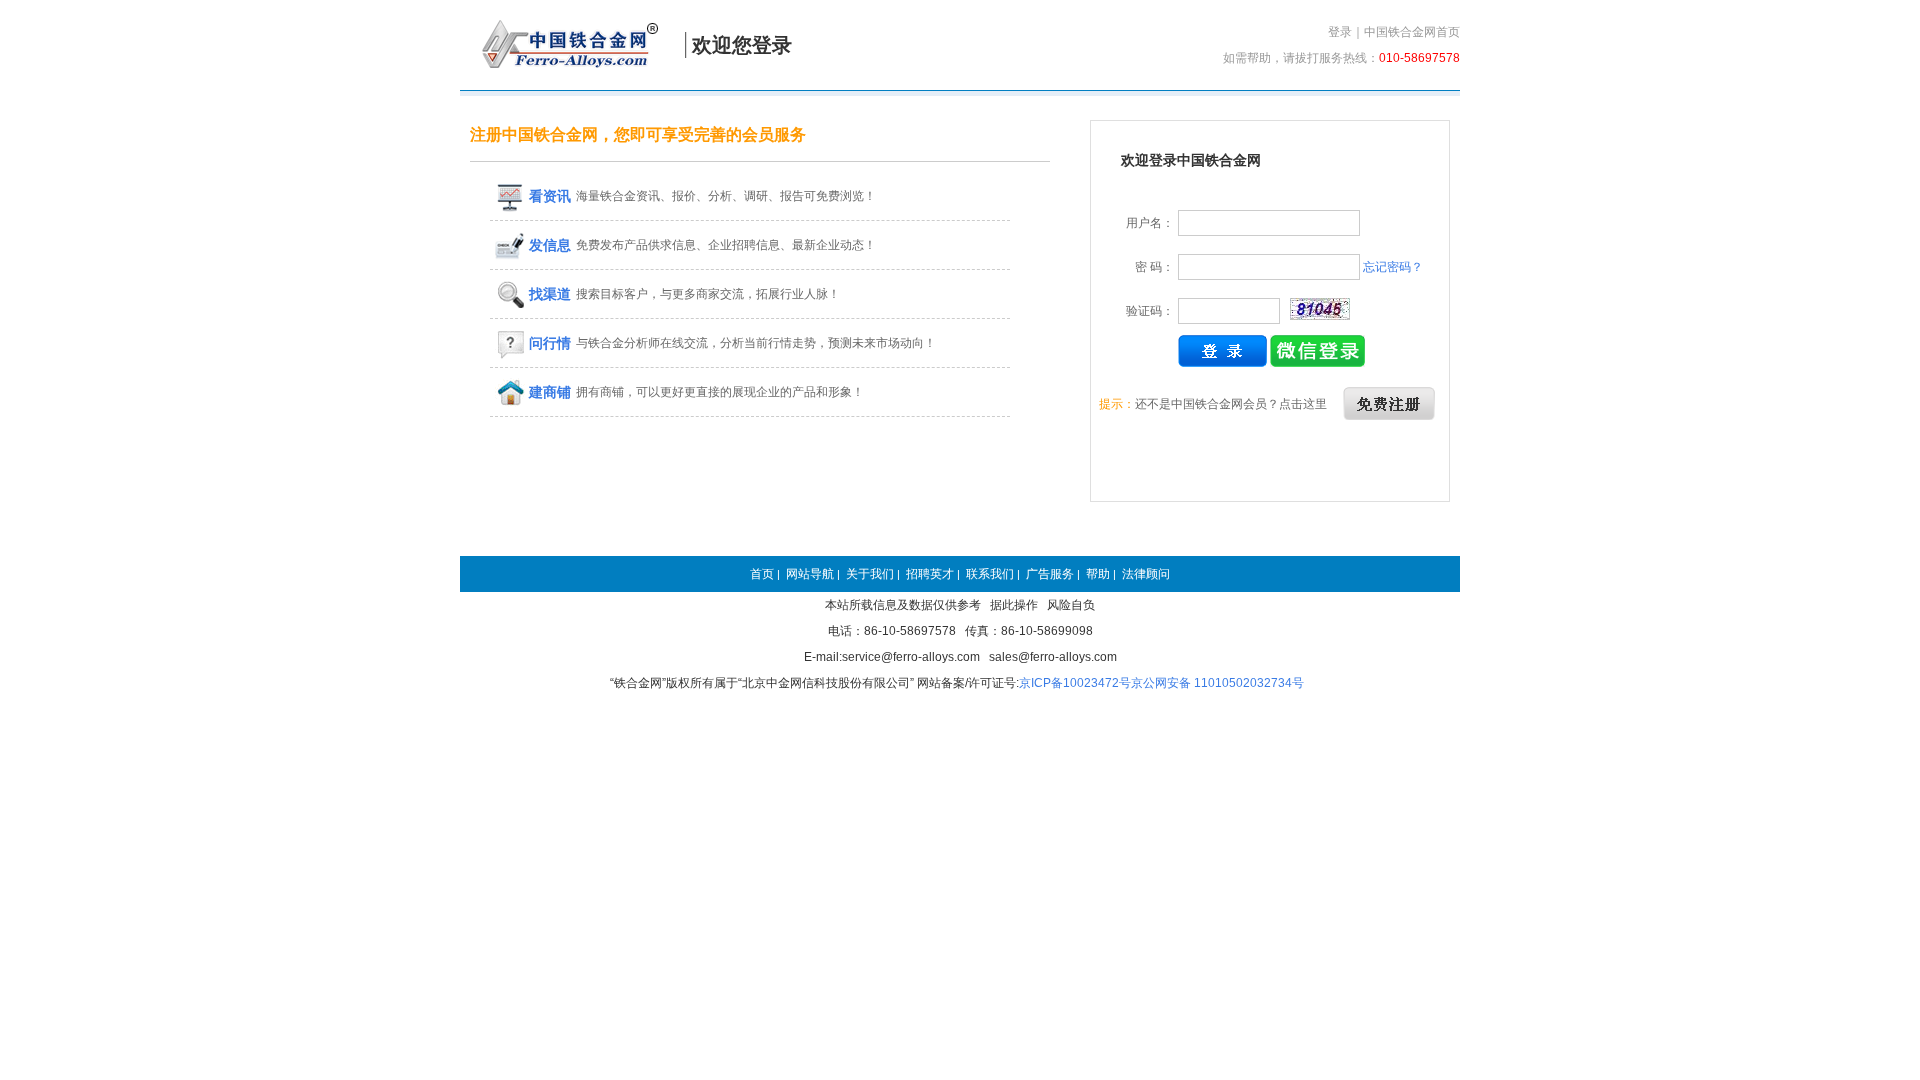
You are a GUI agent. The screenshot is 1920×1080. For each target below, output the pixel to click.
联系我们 (990, 574)
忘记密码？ (1393, 267)
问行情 (548, 343)
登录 (1340, 32)
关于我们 (870, 574)
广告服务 (1050, 574)
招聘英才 (930, 574)
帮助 (1098, 574)
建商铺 (548, 392)
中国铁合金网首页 (1412, 32)
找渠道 (548, 294)
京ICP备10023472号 (1075, 683)
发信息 (548, 245)
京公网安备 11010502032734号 (1217, 683)
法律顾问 (1146, 574)
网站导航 (810, 574)
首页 (762, 574)
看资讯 (548, 196)
